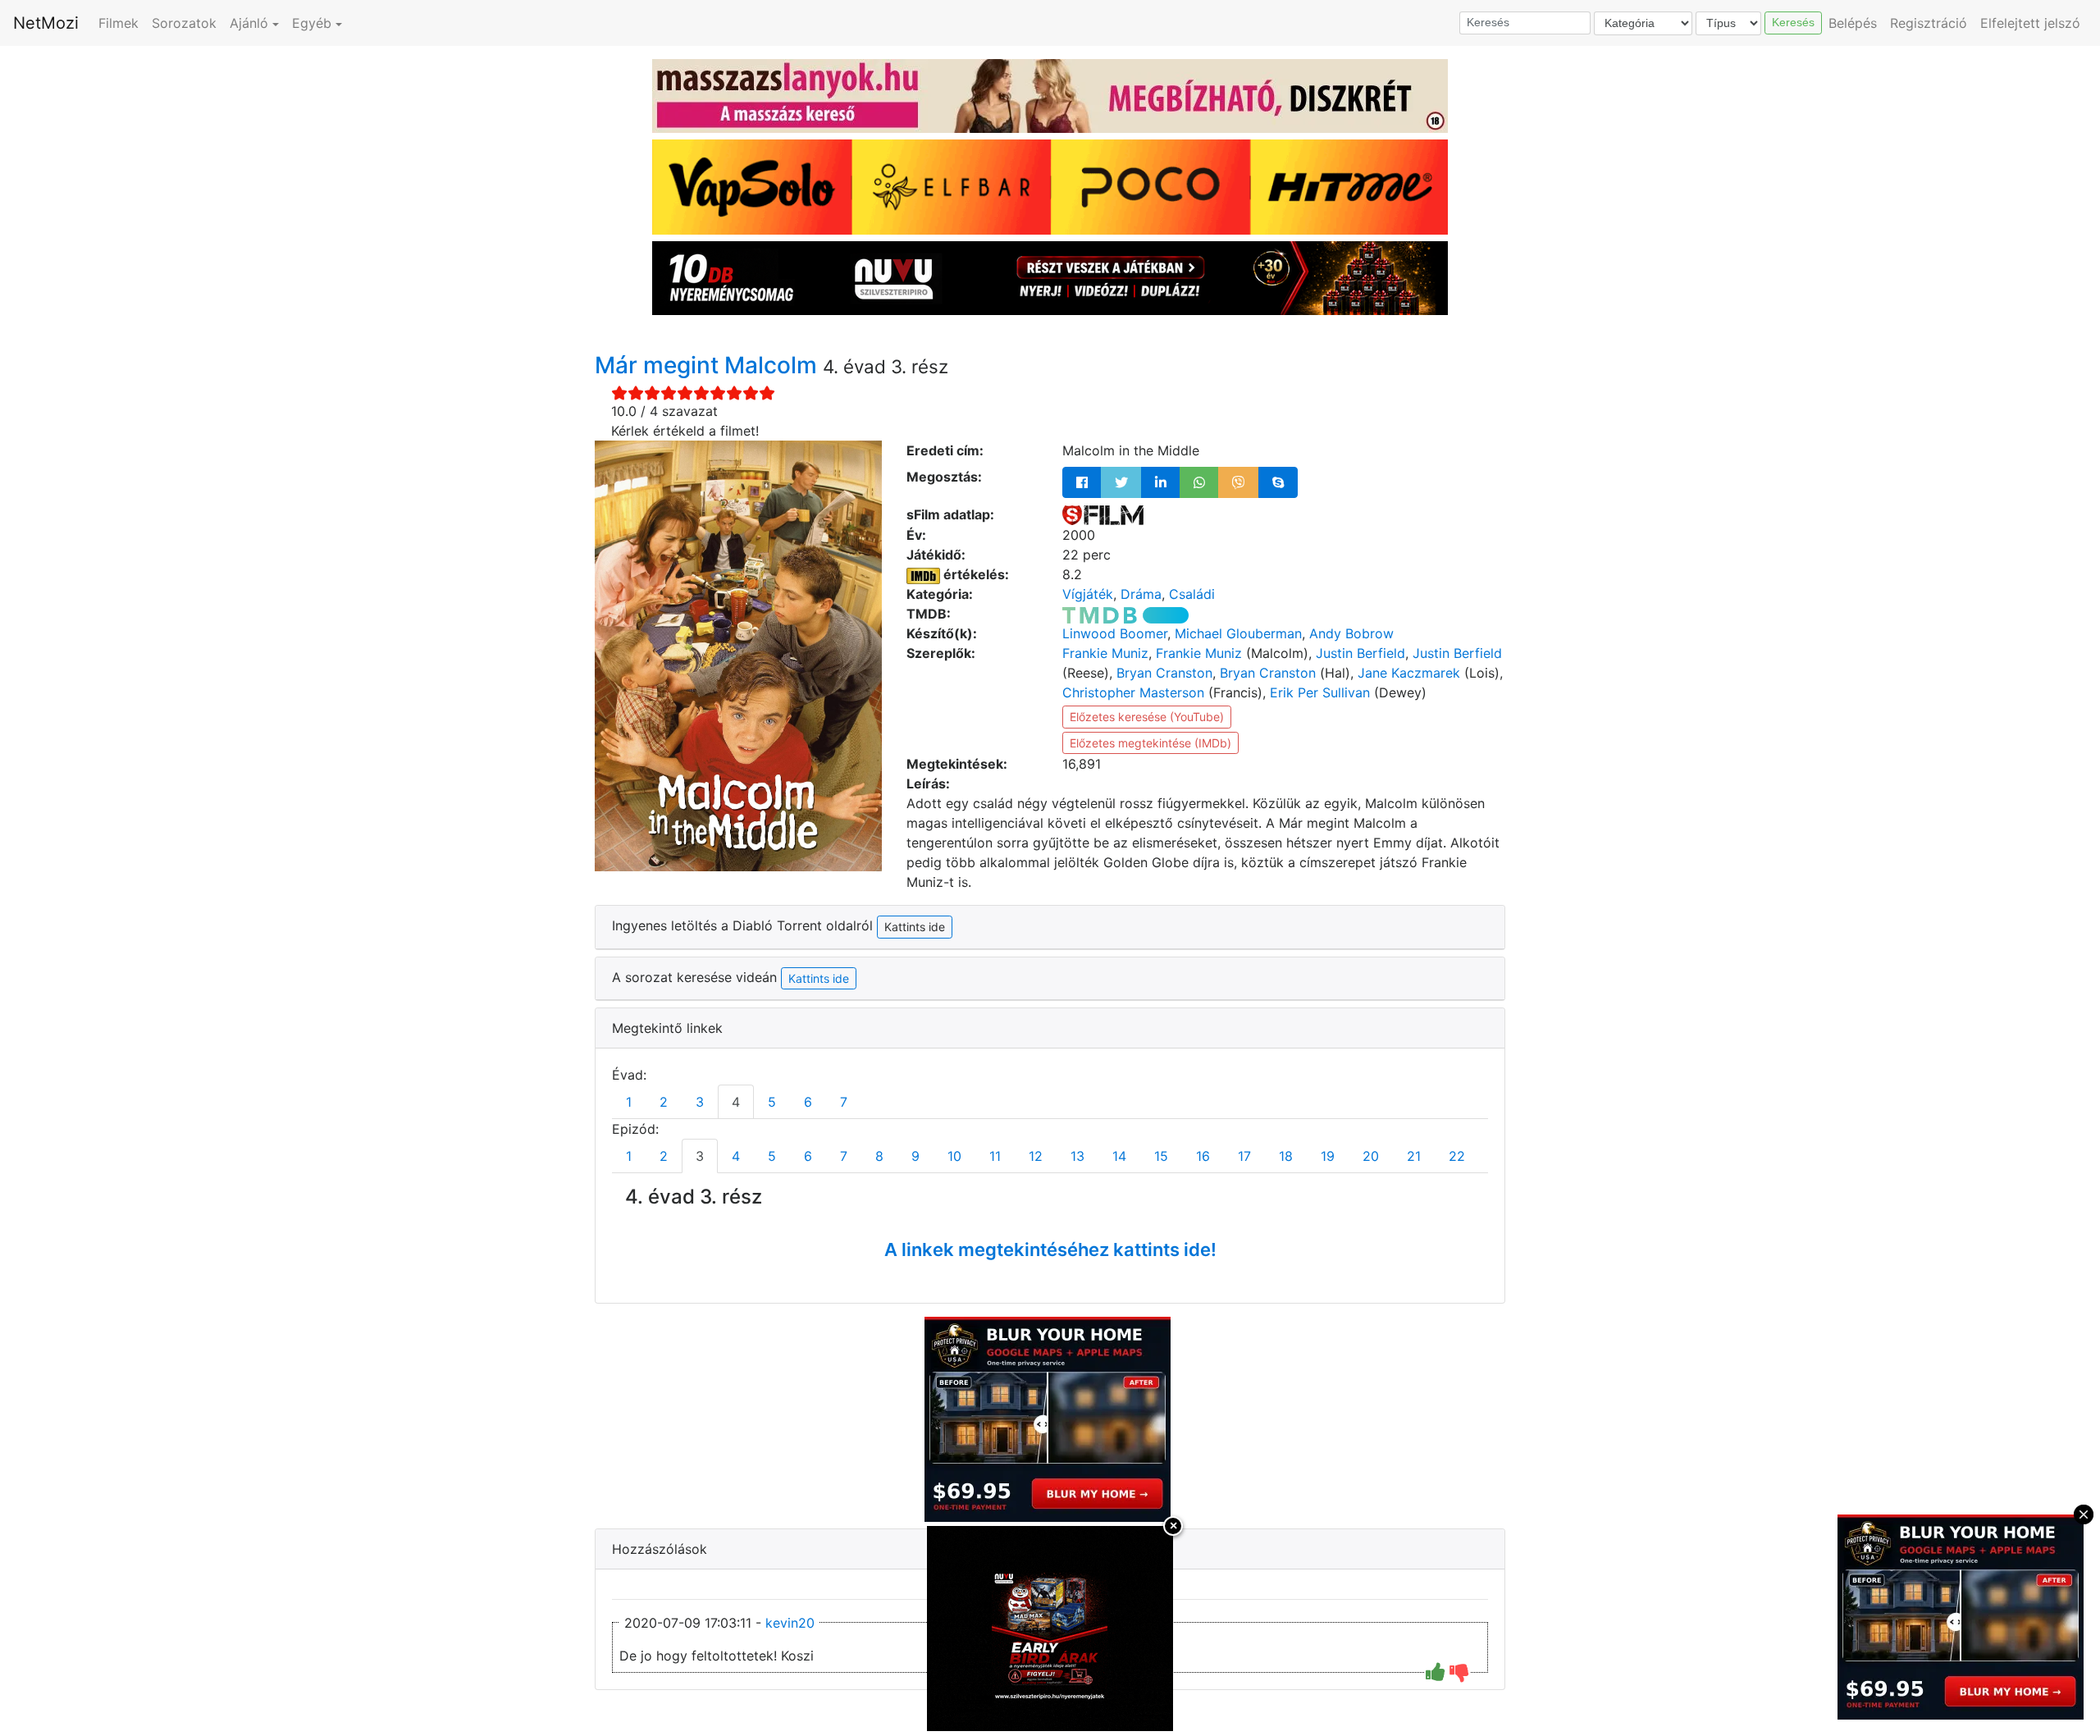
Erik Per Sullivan (1320, 692)
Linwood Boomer (1115, 633)
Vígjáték (1088, 594)
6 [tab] (808, 1102)
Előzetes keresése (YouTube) (1147, 717)
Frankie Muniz (1105, 653)
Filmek (119, 23)
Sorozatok (184, 23)
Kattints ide (819, 978)
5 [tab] (772, 1102)
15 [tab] (1161, 1156)
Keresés (1793, 22)
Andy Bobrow (1351, 633)
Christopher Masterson (1133, 692)
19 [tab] (1328, 1156)
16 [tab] (1203, 1156)
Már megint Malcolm (709, 365)
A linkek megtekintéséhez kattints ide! (1050, 1249)
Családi (1192, 594)
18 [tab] (1286, 1156)
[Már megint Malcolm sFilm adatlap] (1103, 514)
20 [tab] (1371, 1156)
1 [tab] (629, 1102)
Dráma (1141, 594)
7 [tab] (844, 1102)
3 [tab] (700, 1102)
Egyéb (312, 23)
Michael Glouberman (1238, 633)
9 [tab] (915, 1156)
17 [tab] (1244, 1156)
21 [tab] (1414, 1156)
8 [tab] (879, 1156)
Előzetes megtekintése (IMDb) (1150, 743)
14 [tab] (1119, 1156)
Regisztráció (1929, 23)
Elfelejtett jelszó (2030, 23)
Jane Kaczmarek (1409, 673)
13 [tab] (1077, 1156)
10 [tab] (954, 1156)
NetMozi (46, 23)
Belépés (1853, 23)
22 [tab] (1457, 1156)
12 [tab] (1036, 1156)
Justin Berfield (1360, 653)
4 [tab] (736, 1102)
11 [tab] (995, 1156)
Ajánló (249, 23)
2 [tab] (664, 1102)
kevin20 (790, 1623)
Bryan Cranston (1164, 673)
